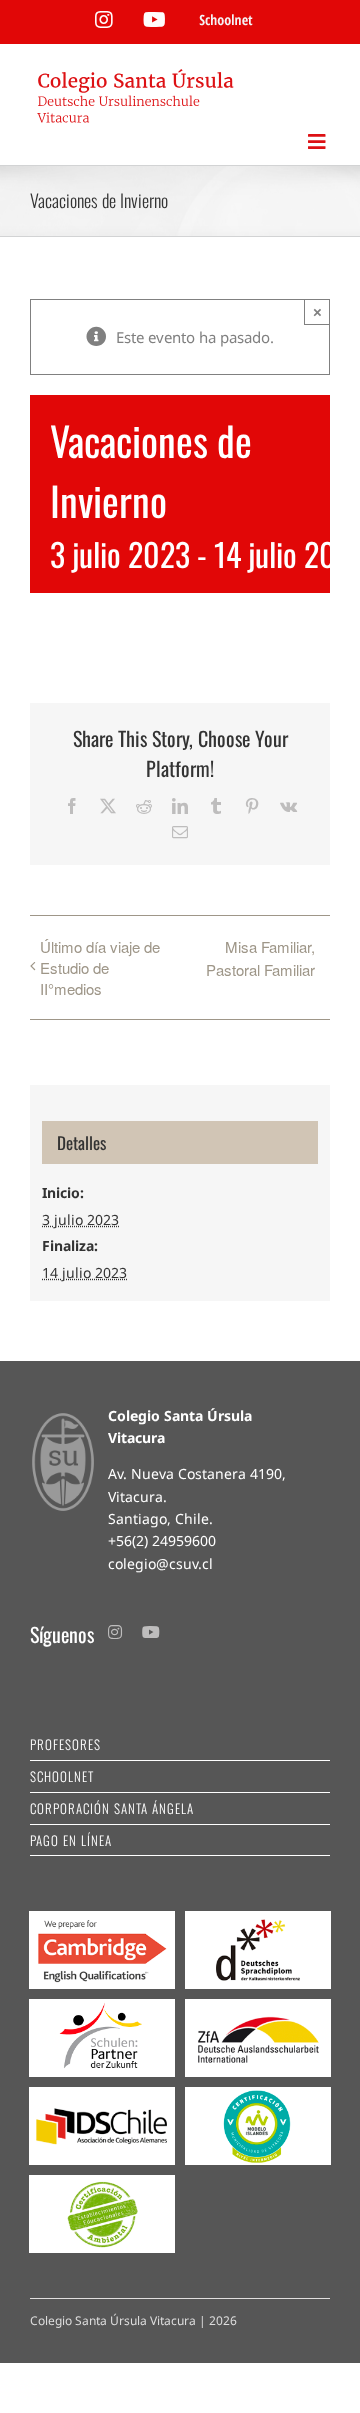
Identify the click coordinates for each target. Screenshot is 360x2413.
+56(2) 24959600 (162, 1540)
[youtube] (151, 1632)
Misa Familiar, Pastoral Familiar (260, 958)
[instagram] (115, 1632)
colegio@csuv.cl (160, 1563)
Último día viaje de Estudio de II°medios (100, 967)
